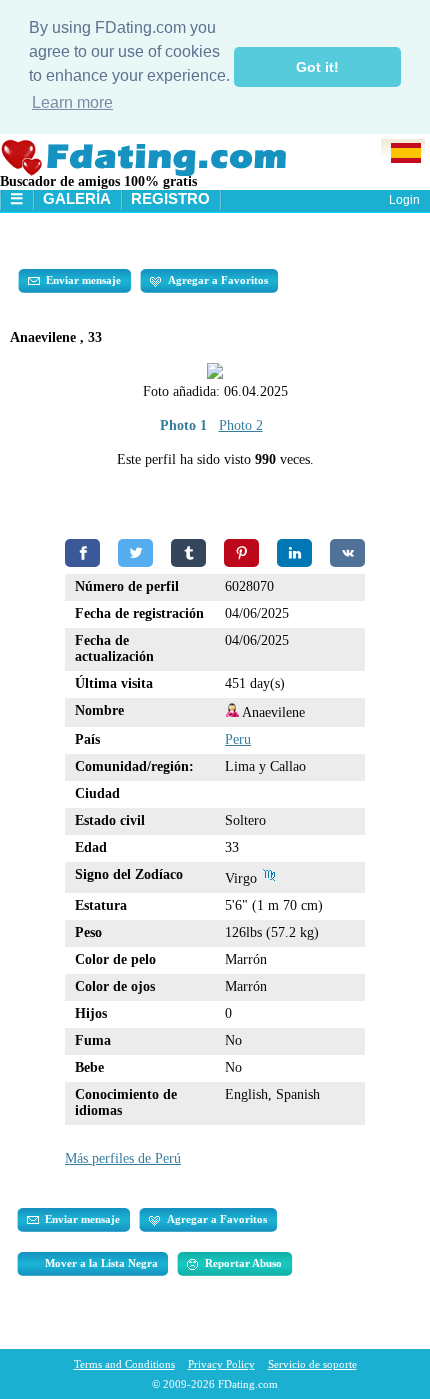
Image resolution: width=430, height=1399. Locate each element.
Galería (77, 198)
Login (404, 200)
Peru (238, 739)
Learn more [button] (72, 102)
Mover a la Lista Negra (101, 1263)
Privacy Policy (221, 1364)
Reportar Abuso (243, 1263)
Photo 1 (183, 425)
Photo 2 (241, 425)
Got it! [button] (317, 67)
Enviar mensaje (83, 280)
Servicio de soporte (312, 1364)
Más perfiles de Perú (123, 1158)
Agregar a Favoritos (218, 280)
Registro (170, 198)
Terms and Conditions (124, 1364)
